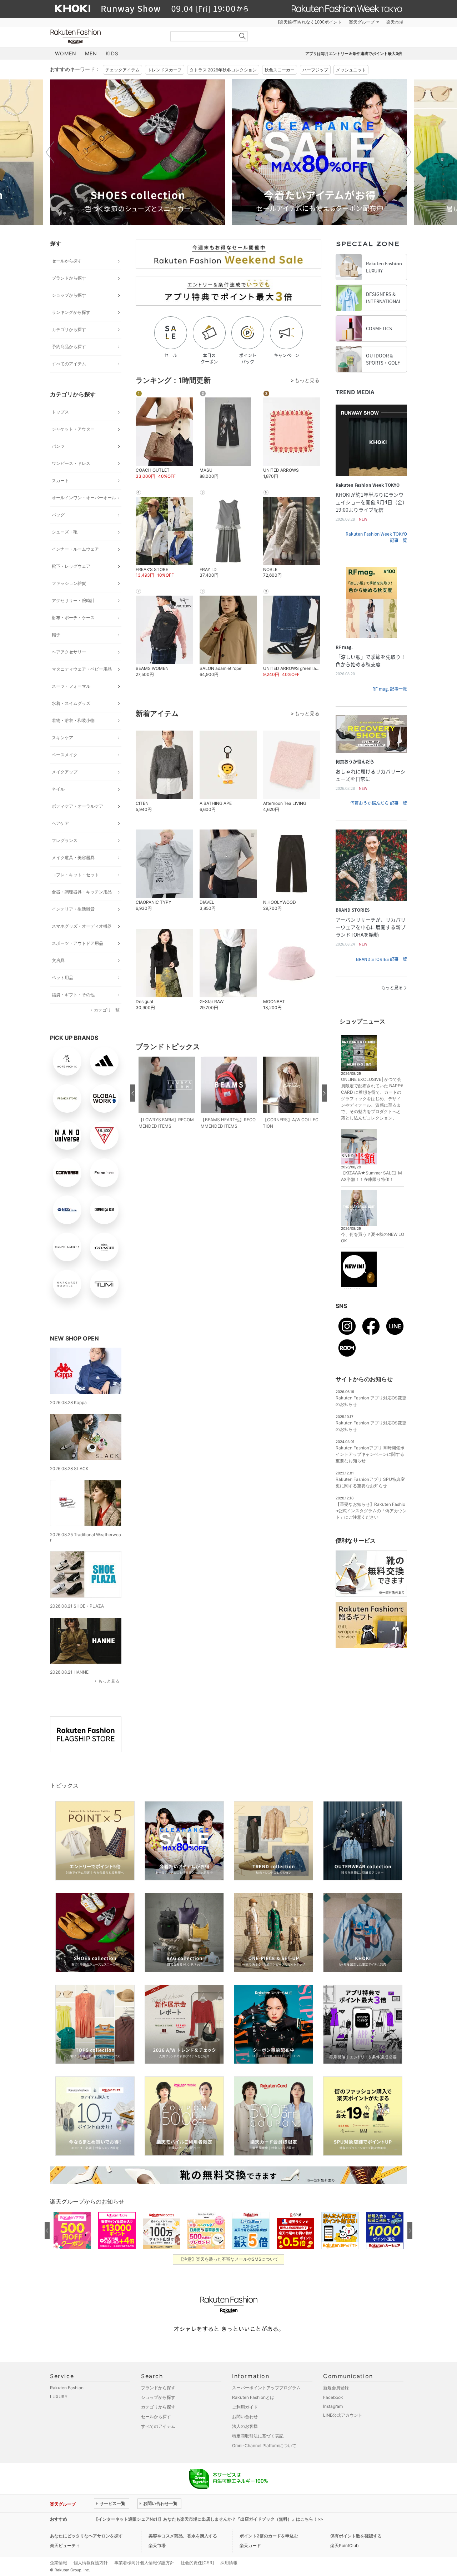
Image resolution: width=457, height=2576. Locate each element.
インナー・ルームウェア (75, 549)
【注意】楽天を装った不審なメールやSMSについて (229, 2259)
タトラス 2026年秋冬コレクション (223, 70)
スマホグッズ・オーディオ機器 (82, 926)
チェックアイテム (122, 70)
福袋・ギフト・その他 (73, 995)
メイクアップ (65, 772)
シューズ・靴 (65, 532)
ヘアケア (60, 823)
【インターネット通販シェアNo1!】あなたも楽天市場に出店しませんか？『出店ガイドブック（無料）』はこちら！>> (209, 2519)
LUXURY (59, 2397)
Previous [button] (50, 152)
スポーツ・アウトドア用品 (77, 943)
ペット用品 (62, 978)
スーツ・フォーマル (71, 686)
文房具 (58, 960)
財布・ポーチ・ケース (73, 618)
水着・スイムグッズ (71, 703)
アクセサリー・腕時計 (73, 600)
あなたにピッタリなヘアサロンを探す (86, 2536)
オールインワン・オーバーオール (84, 498)
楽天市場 (395, 22)
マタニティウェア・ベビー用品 (82, 669)
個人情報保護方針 (91, 2563)
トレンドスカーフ (165, 70)
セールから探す (67, 261)
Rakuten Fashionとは (253, 2397)
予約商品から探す (69, 347)
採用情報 (229, 2563)
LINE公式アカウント (343, 2415)
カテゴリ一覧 (107, 1010)
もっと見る (109, 1681)
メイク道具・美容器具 (73, 858)
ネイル (58, 789)
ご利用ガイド (245, 2407)
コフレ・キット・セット (75, 875)
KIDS (112, 53)
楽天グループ (362, 22)
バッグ (58, 515)
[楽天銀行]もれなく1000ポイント (310, 22)
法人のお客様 (245, 2426)
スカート (60, 480)
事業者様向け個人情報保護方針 (144, 2563)
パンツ (58, 446)
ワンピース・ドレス (71, 463)
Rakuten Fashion (105, 37)
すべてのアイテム (69, 364)
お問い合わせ (245, 2417)
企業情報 (59, 2563)
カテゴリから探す (69, 329)
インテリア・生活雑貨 (73, 909)
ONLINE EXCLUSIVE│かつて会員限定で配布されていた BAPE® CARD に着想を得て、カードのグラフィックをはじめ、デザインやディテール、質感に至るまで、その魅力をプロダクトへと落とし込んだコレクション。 (372, 1099)
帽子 (56, 635)
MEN (91, 53)
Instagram (333, 2406)
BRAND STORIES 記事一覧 (381, 959)
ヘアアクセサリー (69, 652)
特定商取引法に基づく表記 (258, 2436)
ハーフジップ (315, 70)
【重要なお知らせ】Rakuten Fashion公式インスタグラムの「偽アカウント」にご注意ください (371, 1511)
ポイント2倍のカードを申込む (269, 2536)
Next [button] (407, 152)
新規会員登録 (336, 2388)
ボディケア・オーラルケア (77, 806)
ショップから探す (69, 295)
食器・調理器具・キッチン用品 (82, 892)
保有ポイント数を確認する (356, 2536)
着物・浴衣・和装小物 (73, 720)
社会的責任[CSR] (197, 2563)
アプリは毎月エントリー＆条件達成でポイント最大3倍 (354, 54)
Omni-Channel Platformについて (264, 2445)
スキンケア (62, 738)
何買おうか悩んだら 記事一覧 (379, 803)
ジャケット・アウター (73, 429)
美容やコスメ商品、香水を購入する (183, 2536)
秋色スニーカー (280, 70)
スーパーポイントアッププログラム (266, 2388)
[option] (198, 152)
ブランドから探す (69, 278)
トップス (60, 412)
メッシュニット (351, 70)
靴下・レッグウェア (71, 566)
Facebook (333, 2397)
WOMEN (66, 53)
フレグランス (65, 840)
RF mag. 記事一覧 (390, 689)
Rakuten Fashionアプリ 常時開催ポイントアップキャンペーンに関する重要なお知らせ (370, 1454)
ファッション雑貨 (69, 583)
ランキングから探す (71, 312)
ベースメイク (65, 755)
